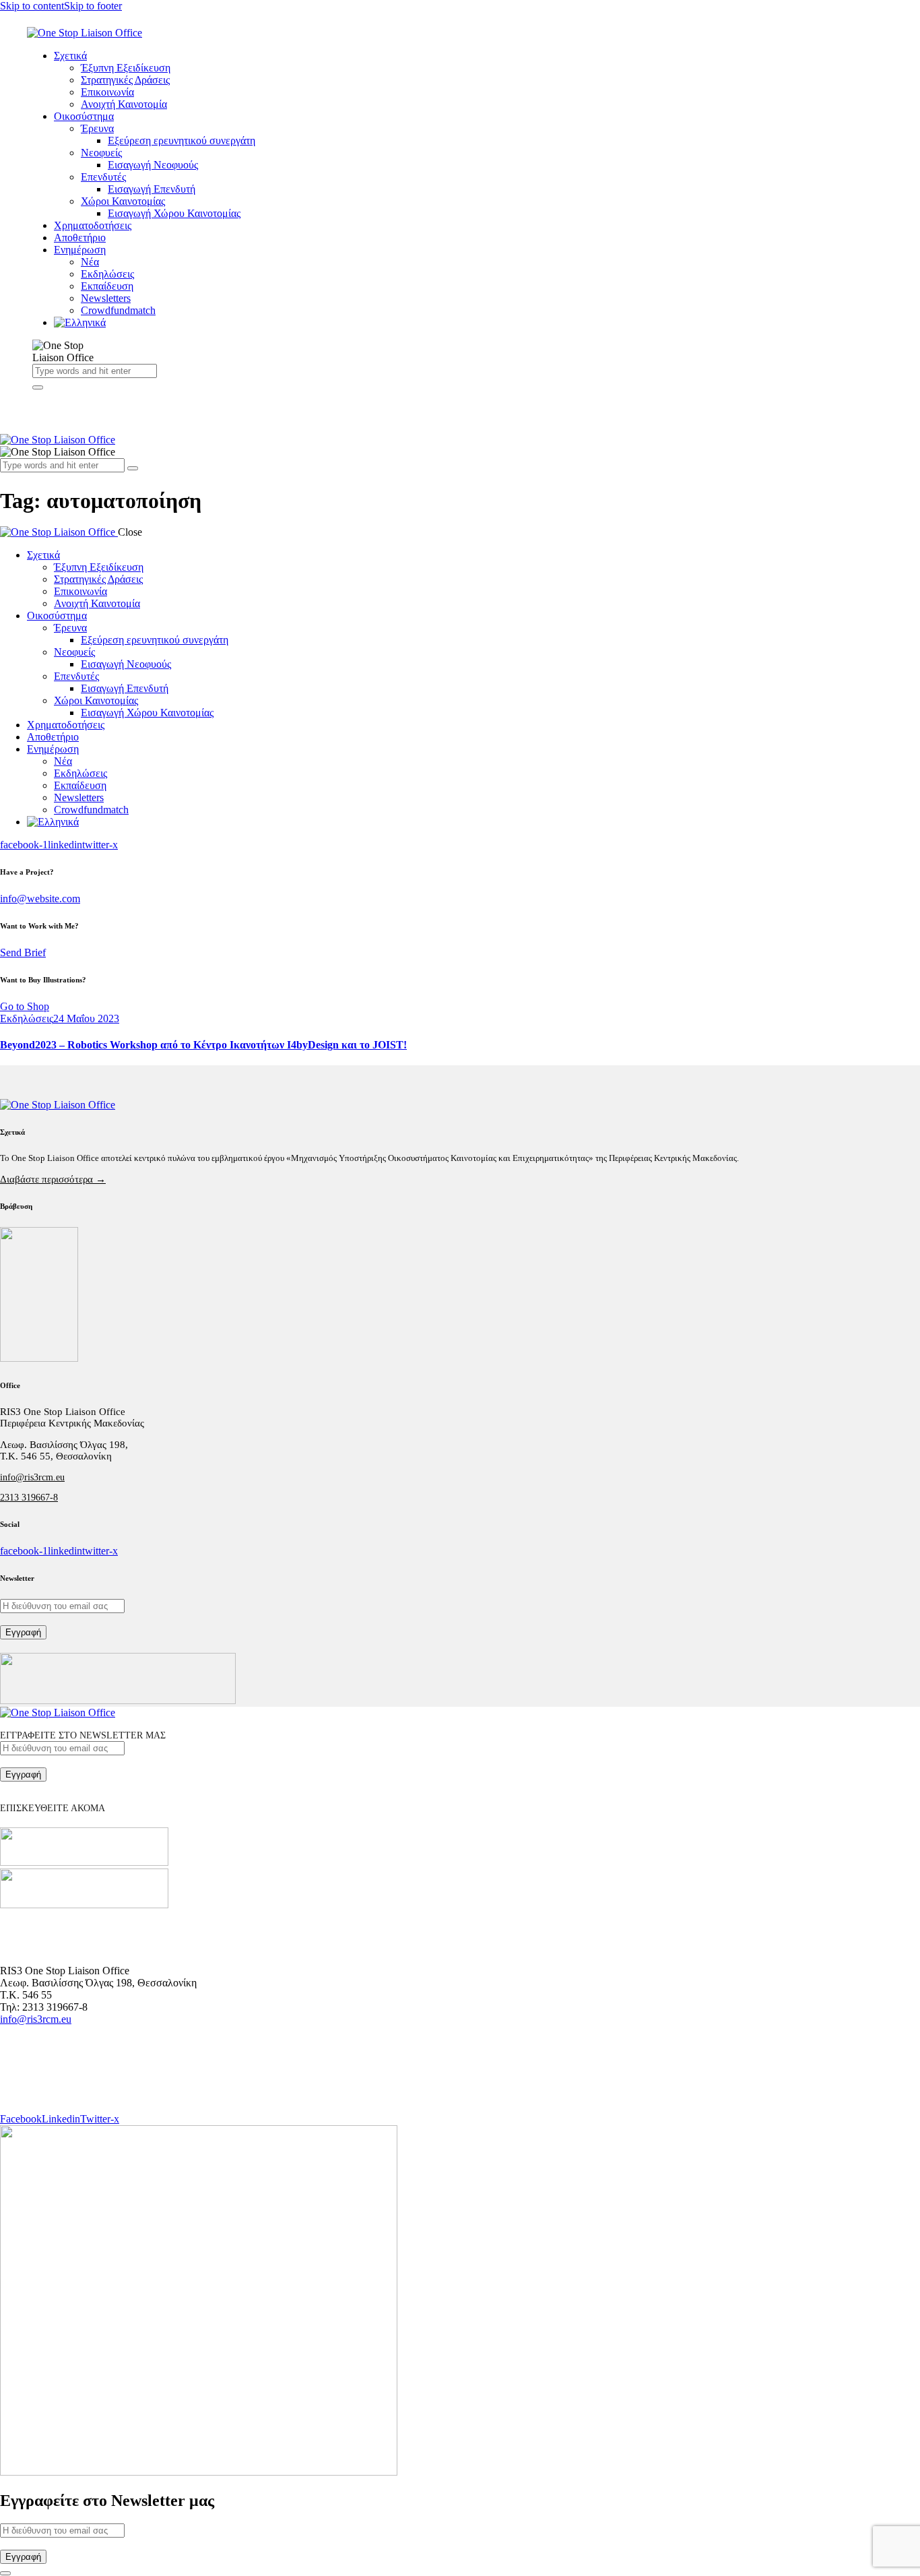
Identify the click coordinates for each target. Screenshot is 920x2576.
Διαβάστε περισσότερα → (53, 1179)
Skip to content (32, 6)
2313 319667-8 (29, 1498)
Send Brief (23, 952)
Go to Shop (25, 1006)
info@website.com (40, 899)
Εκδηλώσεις (27, 1018)
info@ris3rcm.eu (32, 1477)
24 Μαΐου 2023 (86, 1018)
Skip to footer (93, 6)
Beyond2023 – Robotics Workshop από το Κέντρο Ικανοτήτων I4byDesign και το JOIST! (203, 1045)
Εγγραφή (23, 1632)
